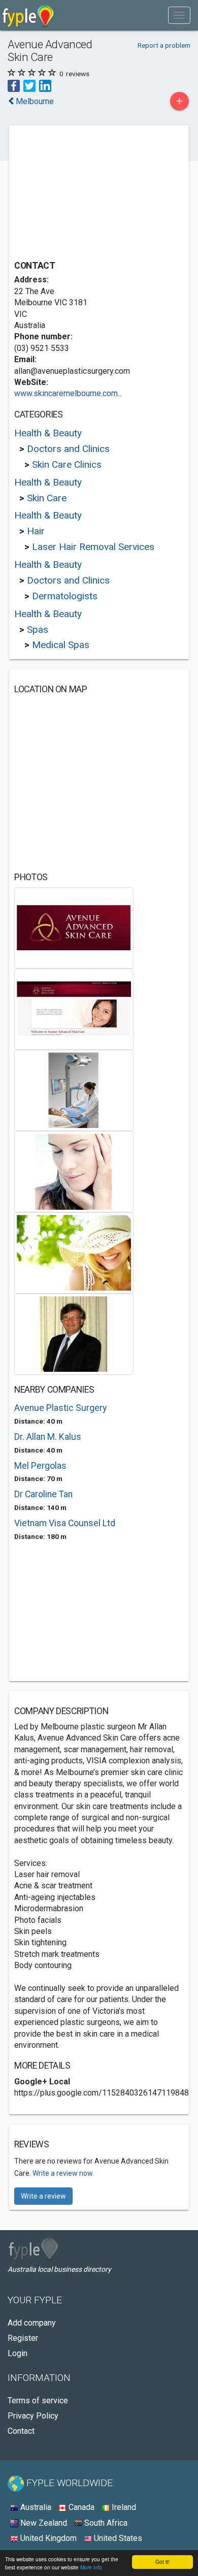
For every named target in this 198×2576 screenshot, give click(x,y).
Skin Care (47, 498)
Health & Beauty (48, 433)
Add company (32, 2323)
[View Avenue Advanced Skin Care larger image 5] (74, 1252)
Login (18, 2353)
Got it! (162, 2562)
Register (23, 2338)
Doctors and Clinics (68, 449)
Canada (80, 2507)
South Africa (105, 2523)
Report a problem (164, 45)
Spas (38, 630)
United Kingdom (47, 2538)
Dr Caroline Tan (43, 1494)
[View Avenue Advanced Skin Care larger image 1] (74, 927)
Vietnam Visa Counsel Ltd (65, 1523)
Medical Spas (61, 645)
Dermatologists (65, 596)
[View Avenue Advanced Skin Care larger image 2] (74, 1008)
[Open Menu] (179, 15)
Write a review (43, 2196)
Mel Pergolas (40, 1466)
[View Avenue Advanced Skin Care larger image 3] (74, 1090)
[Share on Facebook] (14, 85)
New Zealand (43, 2523)
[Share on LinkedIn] (45, 85)
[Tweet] (29, 85)
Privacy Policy (33, 2416)
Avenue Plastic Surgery (60, 1408)
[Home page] (28, 15)
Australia (35, 2507)
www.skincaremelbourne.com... (68, 393)
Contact (21, 2431)
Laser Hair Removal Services (93, 547)
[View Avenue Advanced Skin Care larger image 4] (74, 1171)
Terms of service (38, 2401)
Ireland (123, 2507)
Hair (36, 531)
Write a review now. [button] (63, 2173)
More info (91, 2567)
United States (117, 2538)
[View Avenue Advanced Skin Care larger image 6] (74, 1333)
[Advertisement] (90, 194)
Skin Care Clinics (67, 464)
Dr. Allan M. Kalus (48, 1437)
